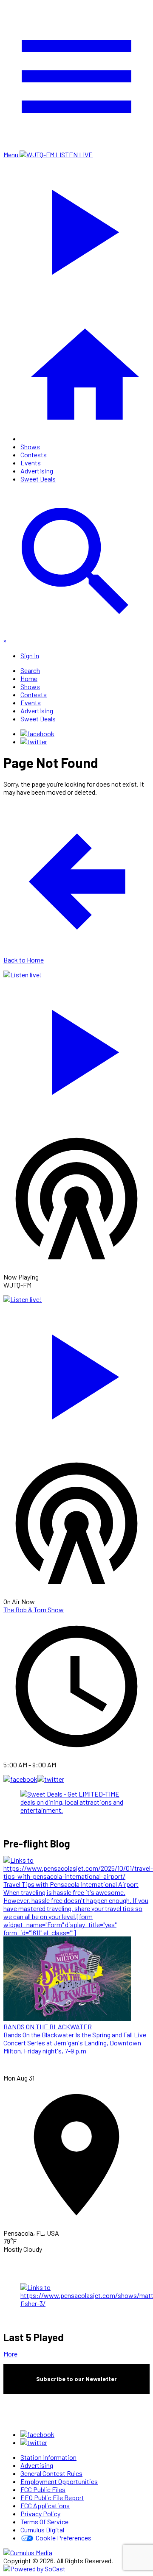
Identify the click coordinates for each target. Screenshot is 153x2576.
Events (31, 463)
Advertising (37, 471)
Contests (34, 455)
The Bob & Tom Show (34, 1609)
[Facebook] (37, 733)
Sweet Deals (38, 479)
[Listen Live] (76, 1048)
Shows (30, 446)
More (10, 2354)
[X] (34, 741)
